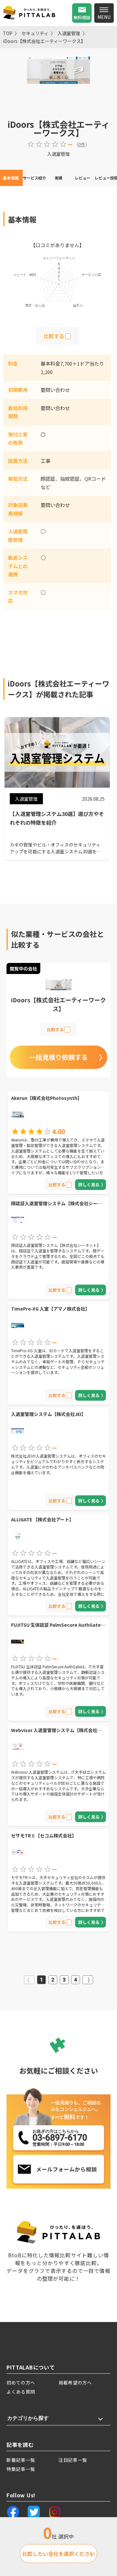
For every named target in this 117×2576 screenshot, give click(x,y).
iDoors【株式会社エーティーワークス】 (44, 41)
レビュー (83, 178)
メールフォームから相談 (66, 2169)
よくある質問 (21, 2392)
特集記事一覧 (21, 2469)
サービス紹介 (34, 178)
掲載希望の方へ (75, 2382)
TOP (8, 33)
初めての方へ (21, 2382)
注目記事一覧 (73, 2460)
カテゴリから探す (28, 2418)
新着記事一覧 (21, 2460)
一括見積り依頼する (58, 1057)
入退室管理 (69, 33)
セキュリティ (35, 33)
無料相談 (82, 17)
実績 (58, 178)
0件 (82, 144)
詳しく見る (89, 1185)
